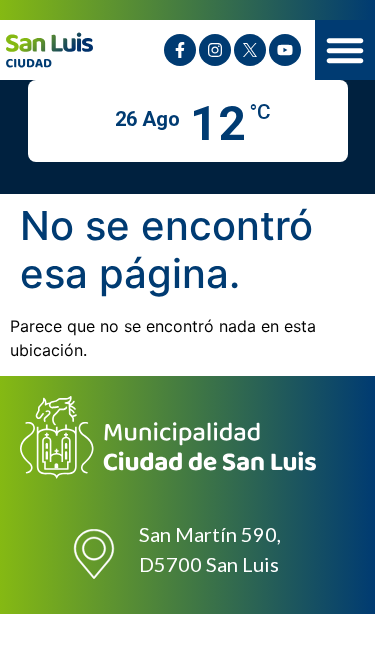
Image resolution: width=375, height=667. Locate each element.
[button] (345, 50)
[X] (250, 50)
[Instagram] (215, 50)
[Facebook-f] (180, 50)
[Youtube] (285, 50)
